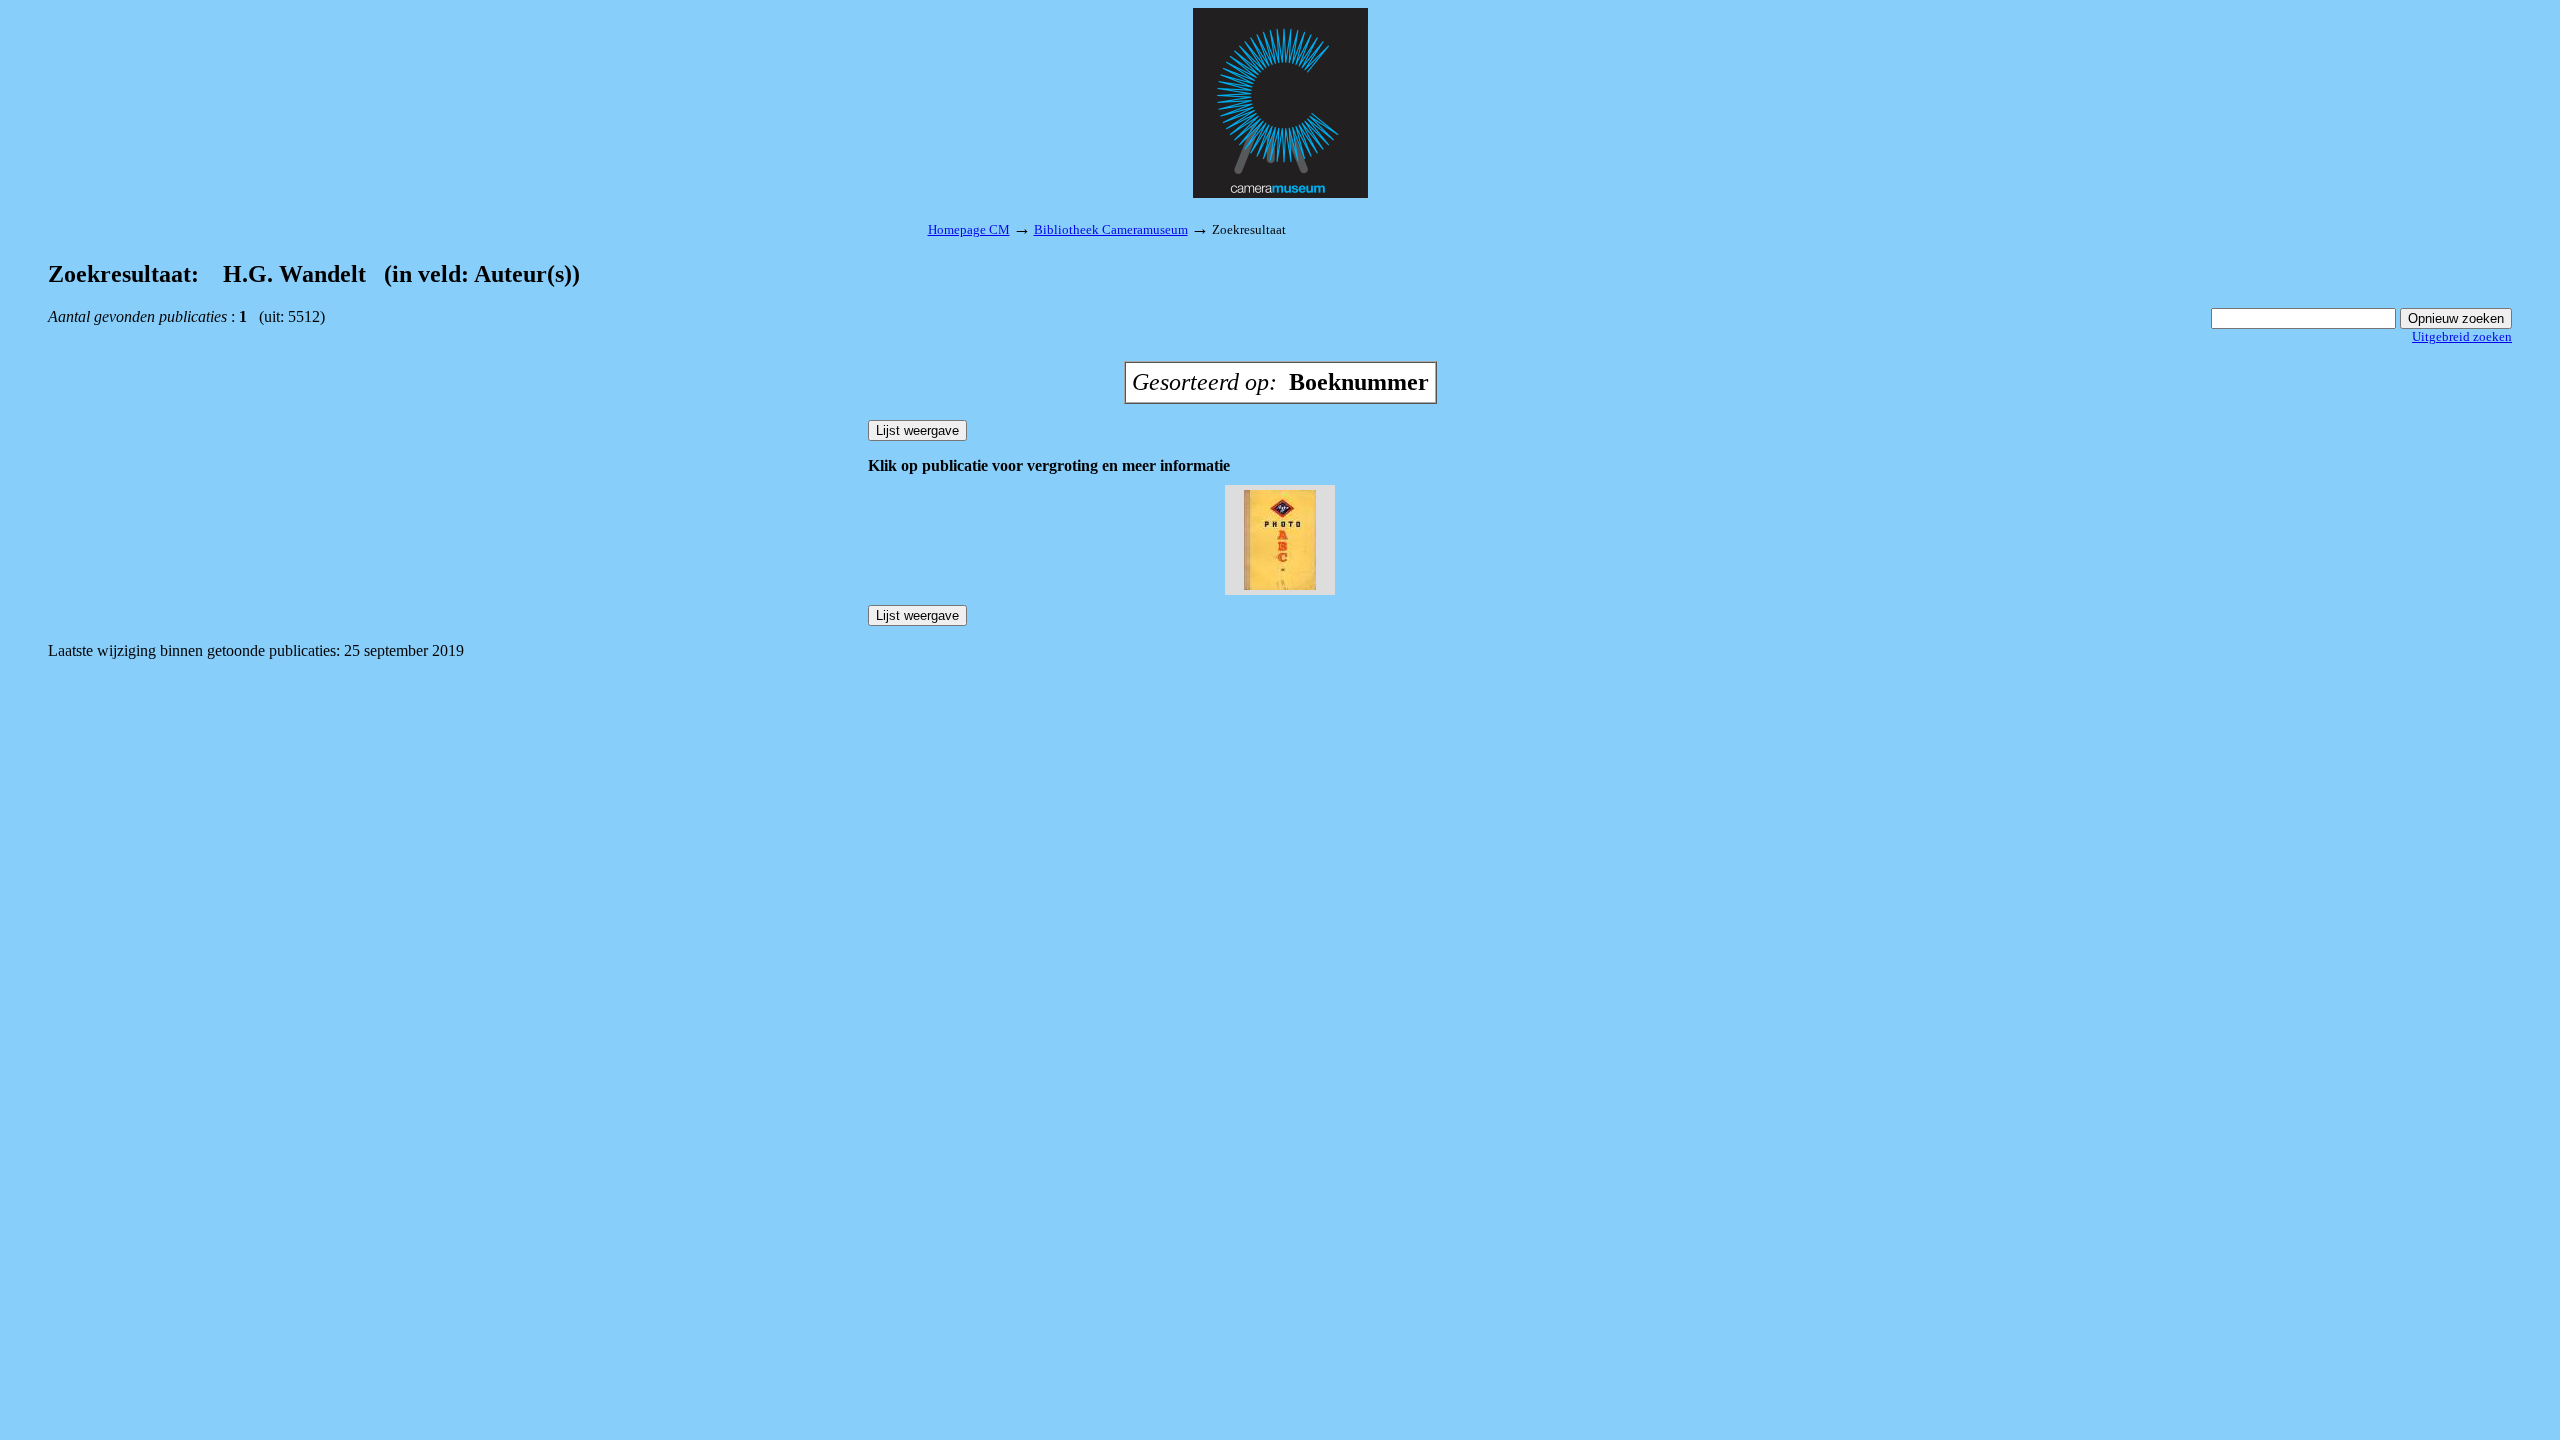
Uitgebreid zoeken (2462, 336)
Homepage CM (969, 229)
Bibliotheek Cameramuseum (1111, 229)
